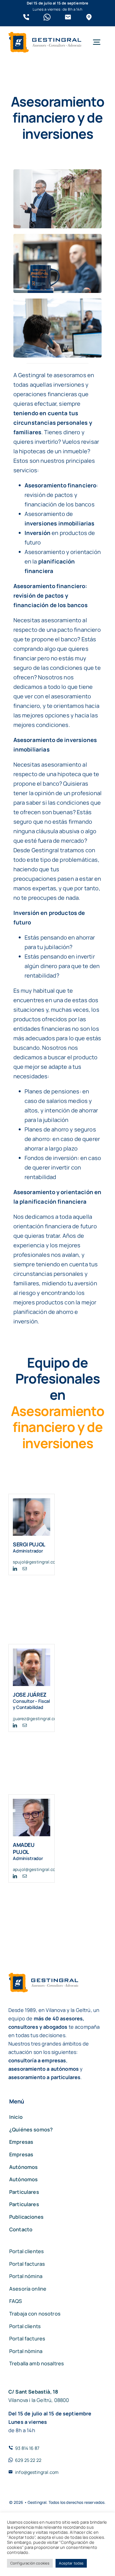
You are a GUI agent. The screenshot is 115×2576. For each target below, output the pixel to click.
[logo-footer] (45, 35)
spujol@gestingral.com (36, 1562)
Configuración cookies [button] (30, 2563)
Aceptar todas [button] (71, 2563)
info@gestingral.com (37, 2472)
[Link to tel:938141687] (26, 17)
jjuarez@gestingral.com (37, 1719)
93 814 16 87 (27, 2448)
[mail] (25, 1569)
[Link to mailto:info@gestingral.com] (68, 17)
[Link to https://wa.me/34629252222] (47, 17)
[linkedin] (15, 1569)
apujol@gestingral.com (36, 1869)
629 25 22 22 (28, 2460)
